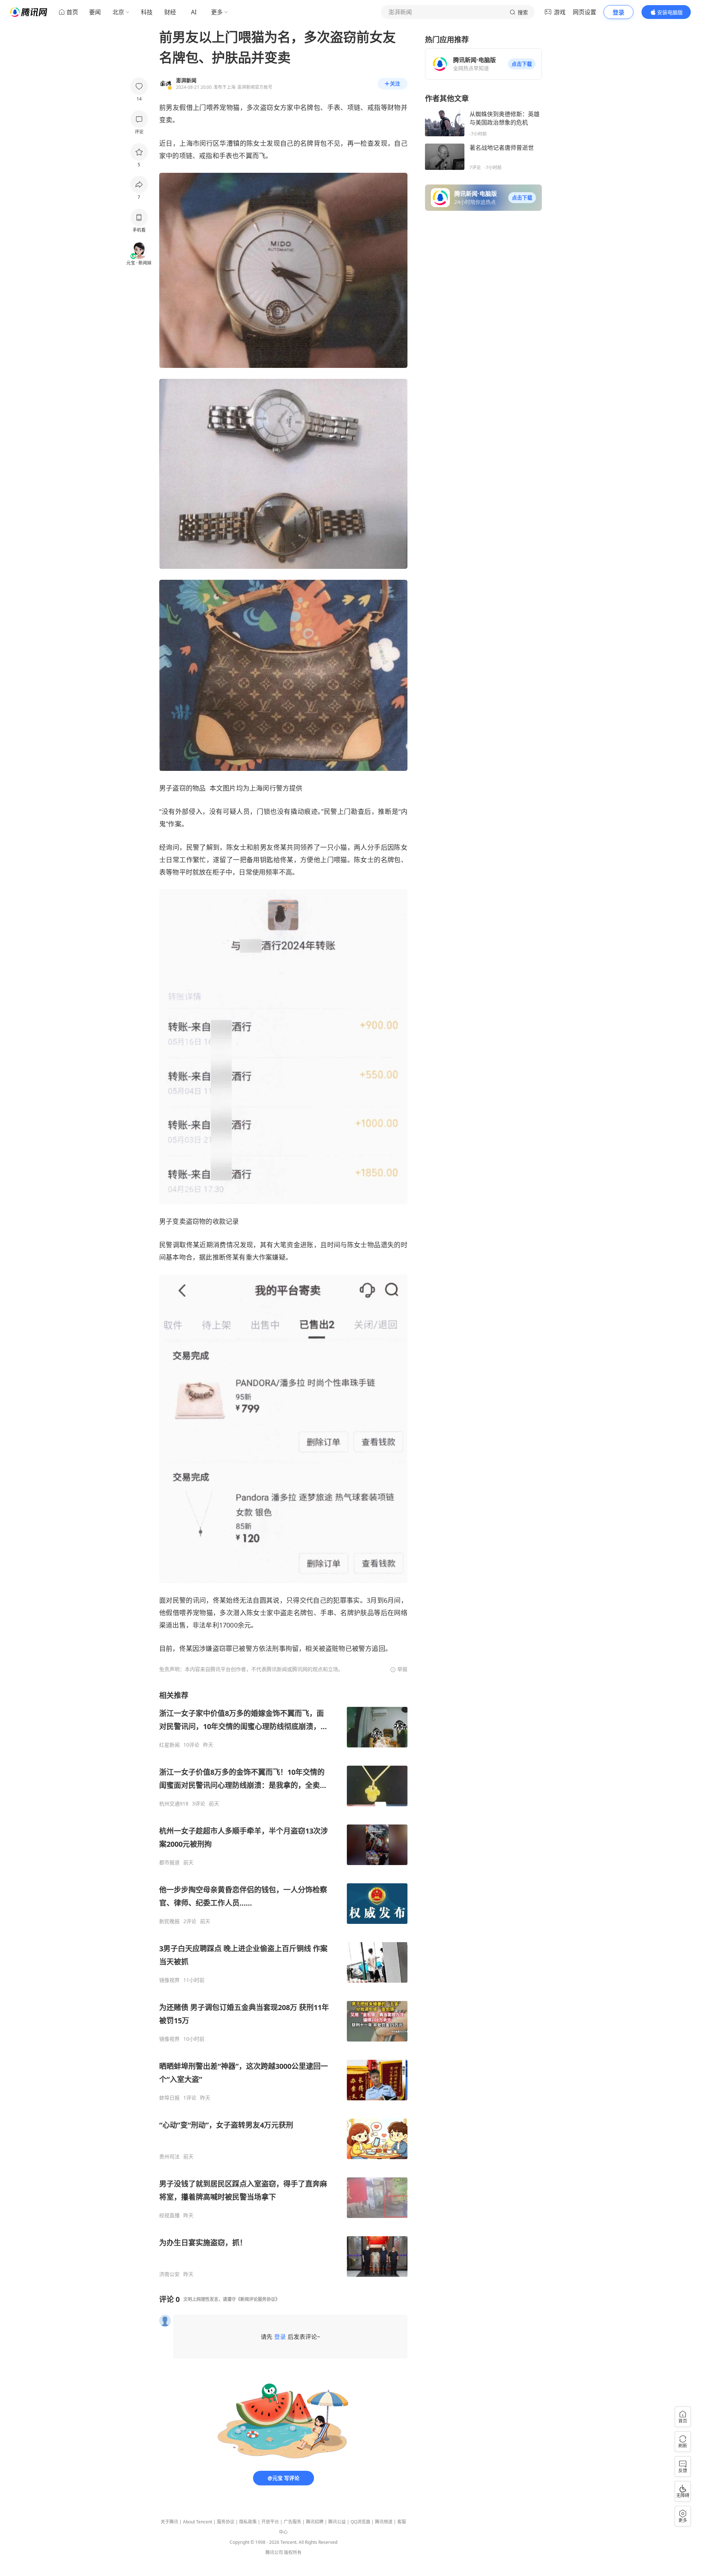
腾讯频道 (384, 2522)
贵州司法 (169, 2157)
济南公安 (169, 2274)
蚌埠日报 (169, 2098)
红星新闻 (169, 1745)
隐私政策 (248, 2522)
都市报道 (169, 1862)
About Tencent (198, 2522)
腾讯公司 (274, 2552)
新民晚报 (169, 1921)
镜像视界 (169, 1980)
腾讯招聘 (315, 2522)
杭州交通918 (174, 1804)
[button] (522, 64)
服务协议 (226, 2522)
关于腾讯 (169, 2522)
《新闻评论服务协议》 (258, 2299)
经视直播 (169, 2215)
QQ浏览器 (360, 2522)
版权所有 (293, 2552)
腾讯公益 (337, 2522)
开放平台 (270, 2522)
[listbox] (283, 1984)
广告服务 (292, 2522)
